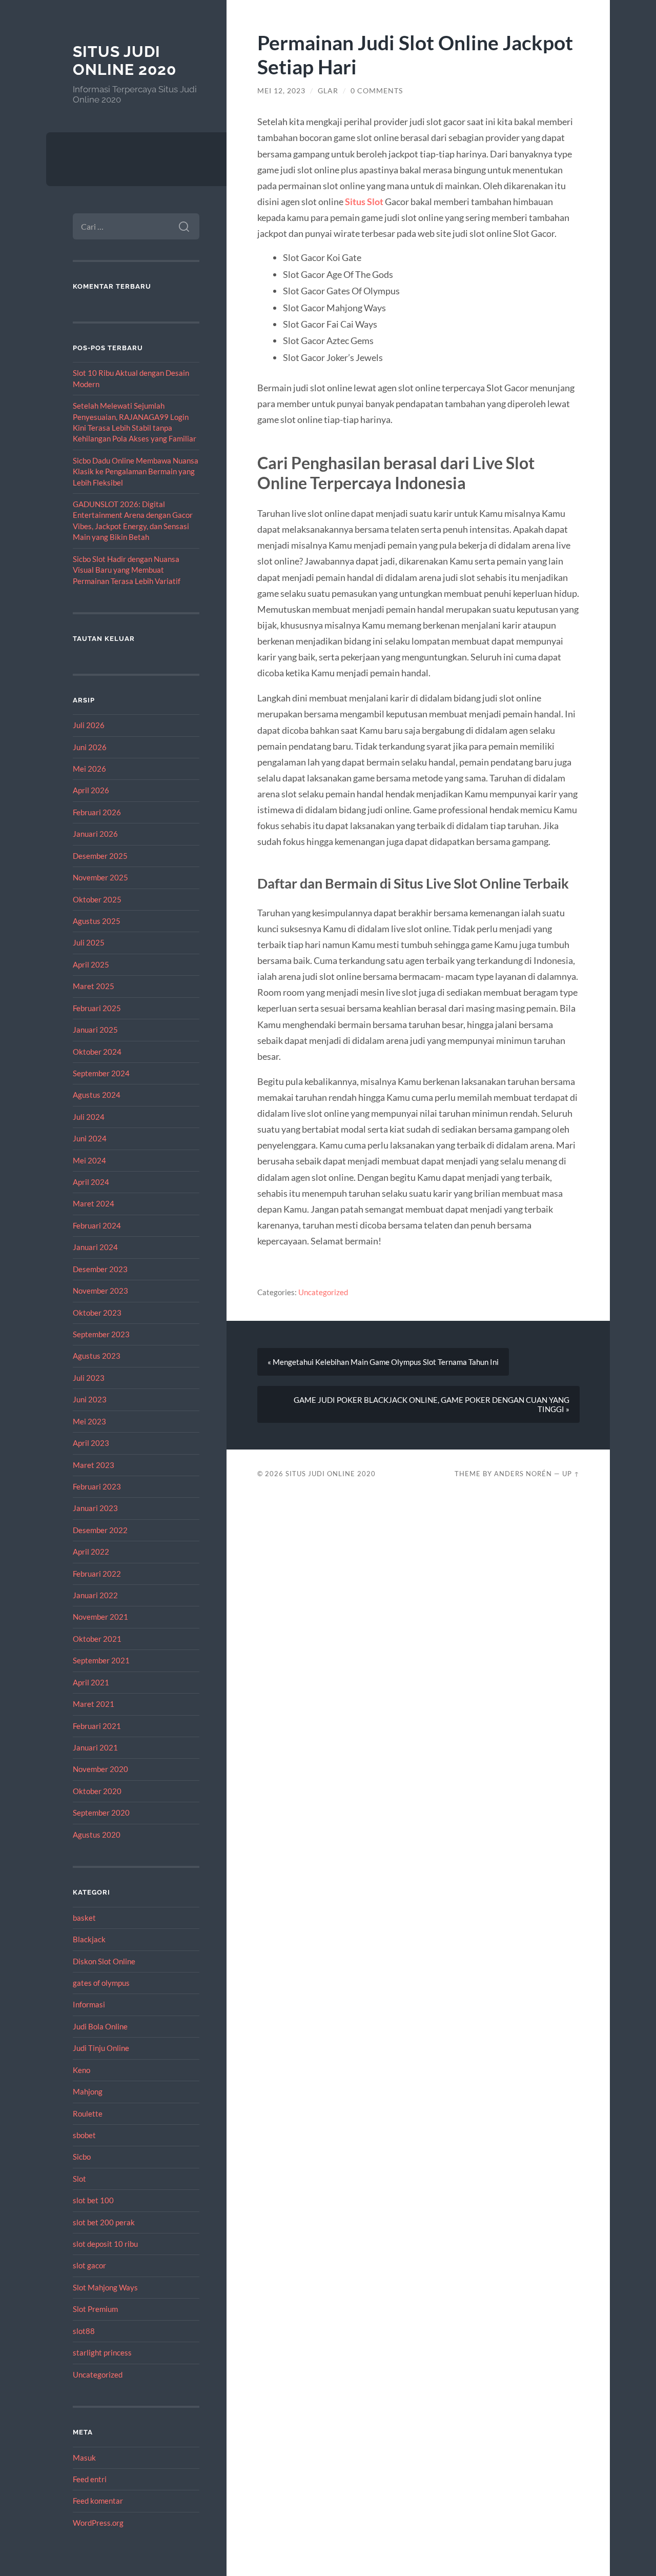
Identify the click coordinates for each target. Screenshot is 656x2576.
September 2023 (101, 1334)
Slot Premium (95, 2309)
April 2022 (91, 1552)
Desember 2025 (100, 856)
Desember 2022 (100, 1530)
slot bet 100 (93, 2200)
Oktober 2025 (97, 899)
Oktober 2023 (97, 1313)
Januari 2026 (95, 834)
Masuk (84, 2458)
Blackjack (89, 1939)
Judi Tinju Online (101, 2048)
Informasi (89, 2004)
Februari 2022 (97, 1574)
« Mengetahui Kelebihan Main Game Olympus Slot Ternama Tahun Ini (383, 1362)
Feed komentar (98, 2501)
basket (84, 1918)
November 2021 (100, 1617)
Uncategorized (98, 2374)
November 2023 (100, 1291)
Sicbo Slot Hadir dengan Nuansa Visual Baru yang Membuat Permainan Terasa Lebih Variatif (127, 570)
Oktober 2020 (97, 1791)
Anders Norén (523, 1474)
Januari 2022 (95, 1595)
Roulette (88, 2114)
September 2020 (101, 1813)
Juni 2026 (90, 747)
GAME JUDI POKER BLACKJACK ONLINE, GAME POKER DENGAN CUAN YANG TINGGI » (432, 1404)
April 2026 (91, 790)
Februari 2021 (97, 1726)
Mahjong (88, 2091)
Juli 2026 (89, 725)
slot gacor (89, 2265)
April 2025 (91, 964)
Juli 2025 (89, 942)
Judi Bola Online (100, 2026)
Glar (328, 91)
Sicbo (82, 2157)
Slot (79, 2179)
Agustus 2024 (97, 1095)
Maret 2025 (94, 986)
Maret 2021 (94, 1704)
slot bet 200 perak (104, 2222)
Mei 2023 (89, 1421)
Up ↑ (571, 1474)
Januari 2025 (95, 1030)
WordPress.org (98, 2523)
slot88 (84, 2331)
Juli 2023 (89, 1378)
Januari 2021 (95, 1747)
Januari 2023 (95, 1508)
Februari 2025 (97, 1008)
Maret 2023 (94, 1465)
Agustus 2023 (97, 1356)
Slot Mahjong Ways (105, 2287)
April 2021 (91, 1682)
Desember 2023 (100, 1269)
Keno (81, 2070)
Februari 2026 (97, 812)
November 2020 (100, 1769)
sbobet (84, 2135)
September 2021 (101, 1660)
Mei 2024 (89, 1160)
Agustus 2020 (97, 1835)
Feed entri (90, 2479)
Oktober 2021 (97, 1639)
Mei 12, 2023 (281, 91)
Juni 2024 (90, 1138)
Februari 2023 (97, 1486)
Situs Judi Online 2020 (125, 61)
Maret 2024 (94, 1203)
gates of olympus (101, 1983)
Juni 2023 (90, 1399)
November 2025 (100, 877)
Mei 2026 (89, 769)
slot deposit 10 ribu (105, 2244)
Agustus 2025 (97, 921)
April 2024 (91, 1182)
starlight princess (102, 2352)
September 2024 (101, 1073)
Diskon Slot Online (104, 1961)
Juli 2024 (89, 1117)
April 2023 (91, 1443)
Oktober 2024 (97, 1052)
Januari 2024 (95, 1247)
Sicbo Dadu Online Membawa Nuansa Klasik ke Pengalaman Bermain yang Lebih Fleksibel (136, 471)
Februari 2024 (97, 1225)
